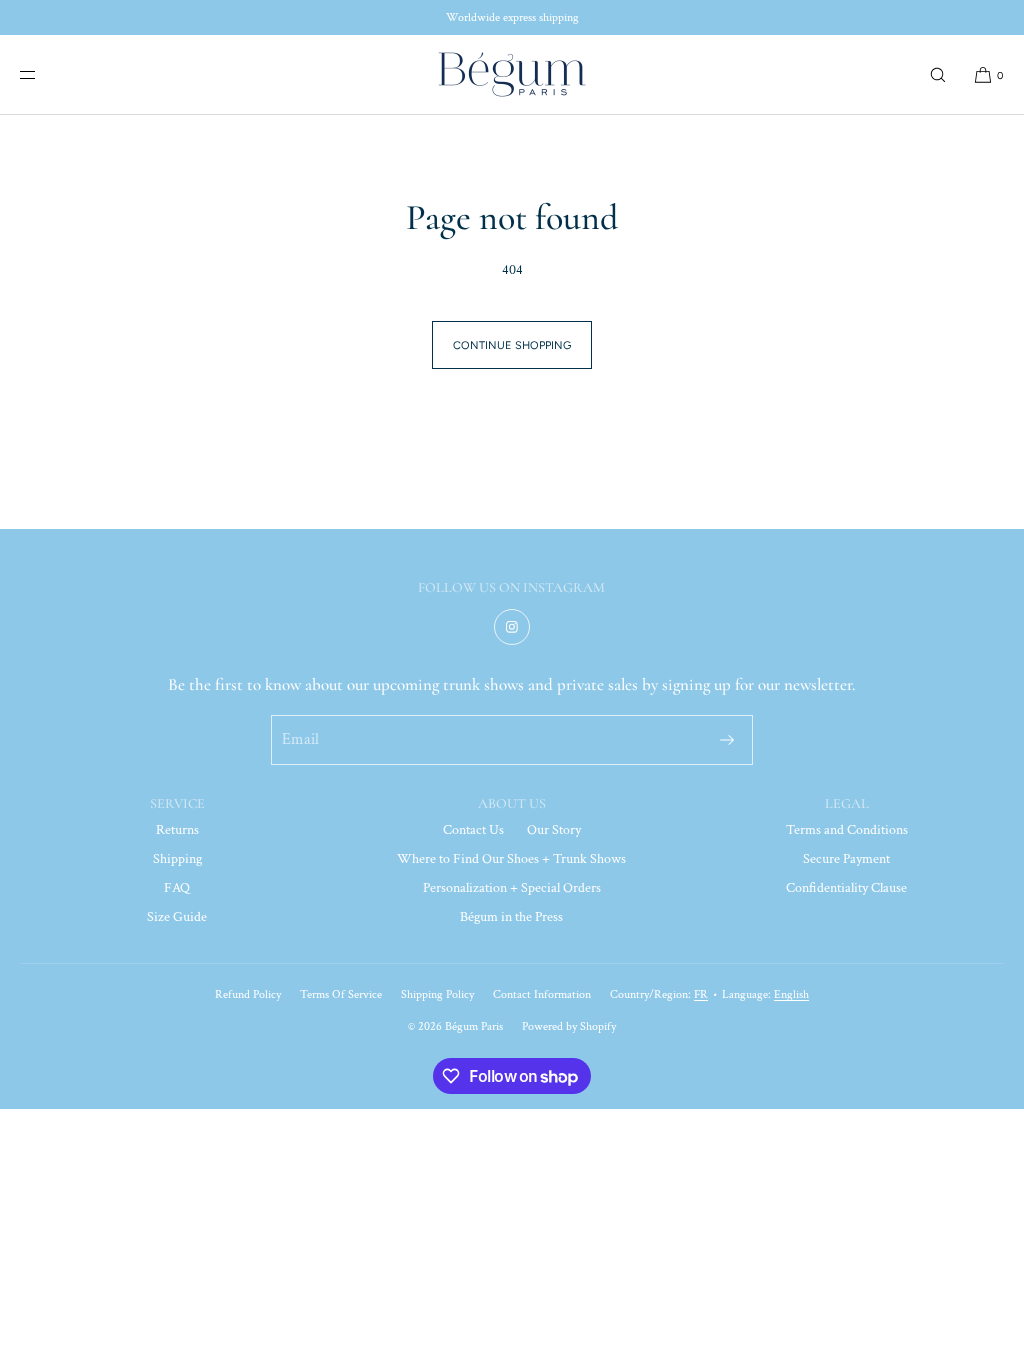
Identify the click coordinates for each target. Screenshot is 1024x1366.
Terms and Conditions (847, 830)
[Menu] (44, 74)
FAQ (177, 888)
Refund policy (248, 994)
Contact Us (473, 830)
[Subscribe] (727, 740)
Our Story (554, 830)
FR (701, 994)
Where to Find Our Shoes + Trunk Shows (511, 859)
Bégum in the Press (511, 917)
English (791, 994)
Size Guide (177, 917)
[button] (938, 74)
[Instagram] (512, 627)
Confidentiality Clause (846, 888)
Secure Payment (846, 859)
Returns (177, 830)
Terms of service (341, 994)
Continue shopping (512, 345)
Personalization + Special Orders (512, 888)
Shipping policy (437, 994)
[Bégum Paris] (512, 75)
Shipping (177, 859)
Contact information (542, 994)
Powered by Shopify (569, 1026)
